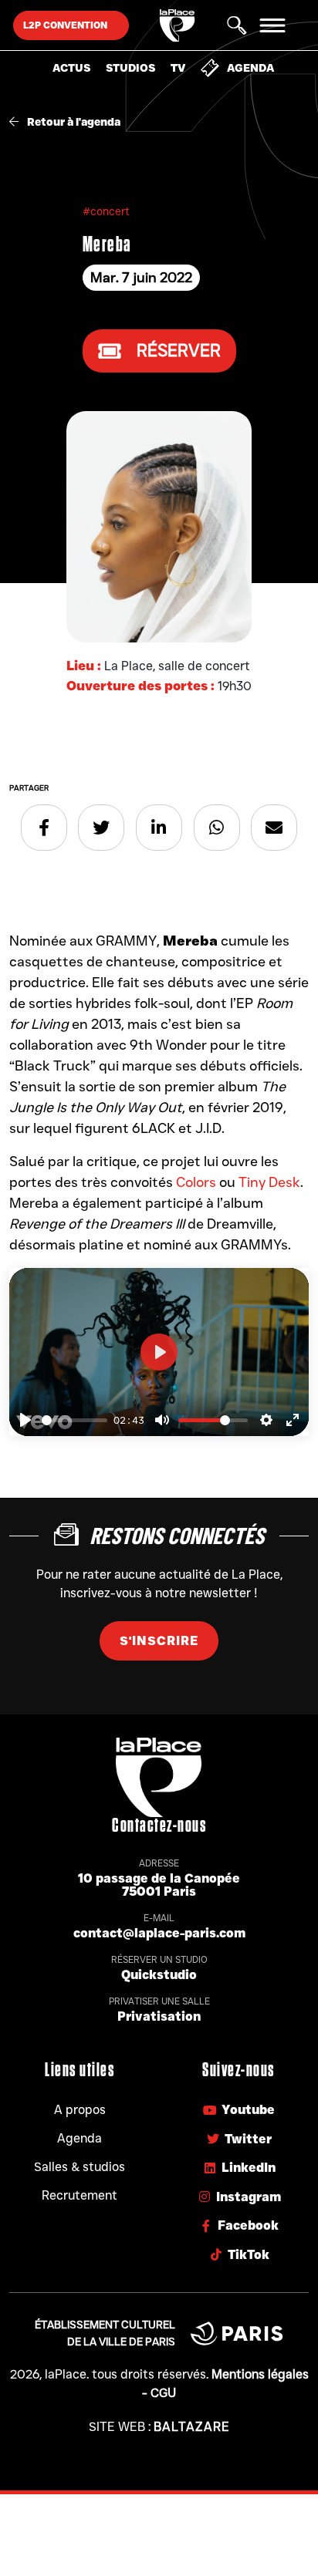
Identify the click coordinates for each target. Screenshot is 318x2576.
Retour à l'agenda (73, 122)
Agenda (250, 68)
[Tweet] (101, 828)
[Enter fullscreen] (293, 1420)
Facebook (248, 2225)
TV (178, 68)
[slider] (74, 1420)
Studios (130, 68)
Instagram (249, 2197)
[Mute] (162, 1420)
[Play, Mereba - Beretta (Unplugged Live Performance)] (25, 1420)
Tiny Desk (269, 1182)
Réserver (179, 351)
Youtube (248, 2110)
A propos (80, 2110)
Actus (71, 68)
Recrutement (79, 2195)
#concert (106, 211)
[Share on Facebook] (44, 828)
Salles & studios (79, 2167)
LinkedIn (249, 2168)
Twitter (248, 2139)
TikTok (249, 2255)
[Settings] (266, 1420)
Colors (196, 1182)
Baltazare (192, 2427)
